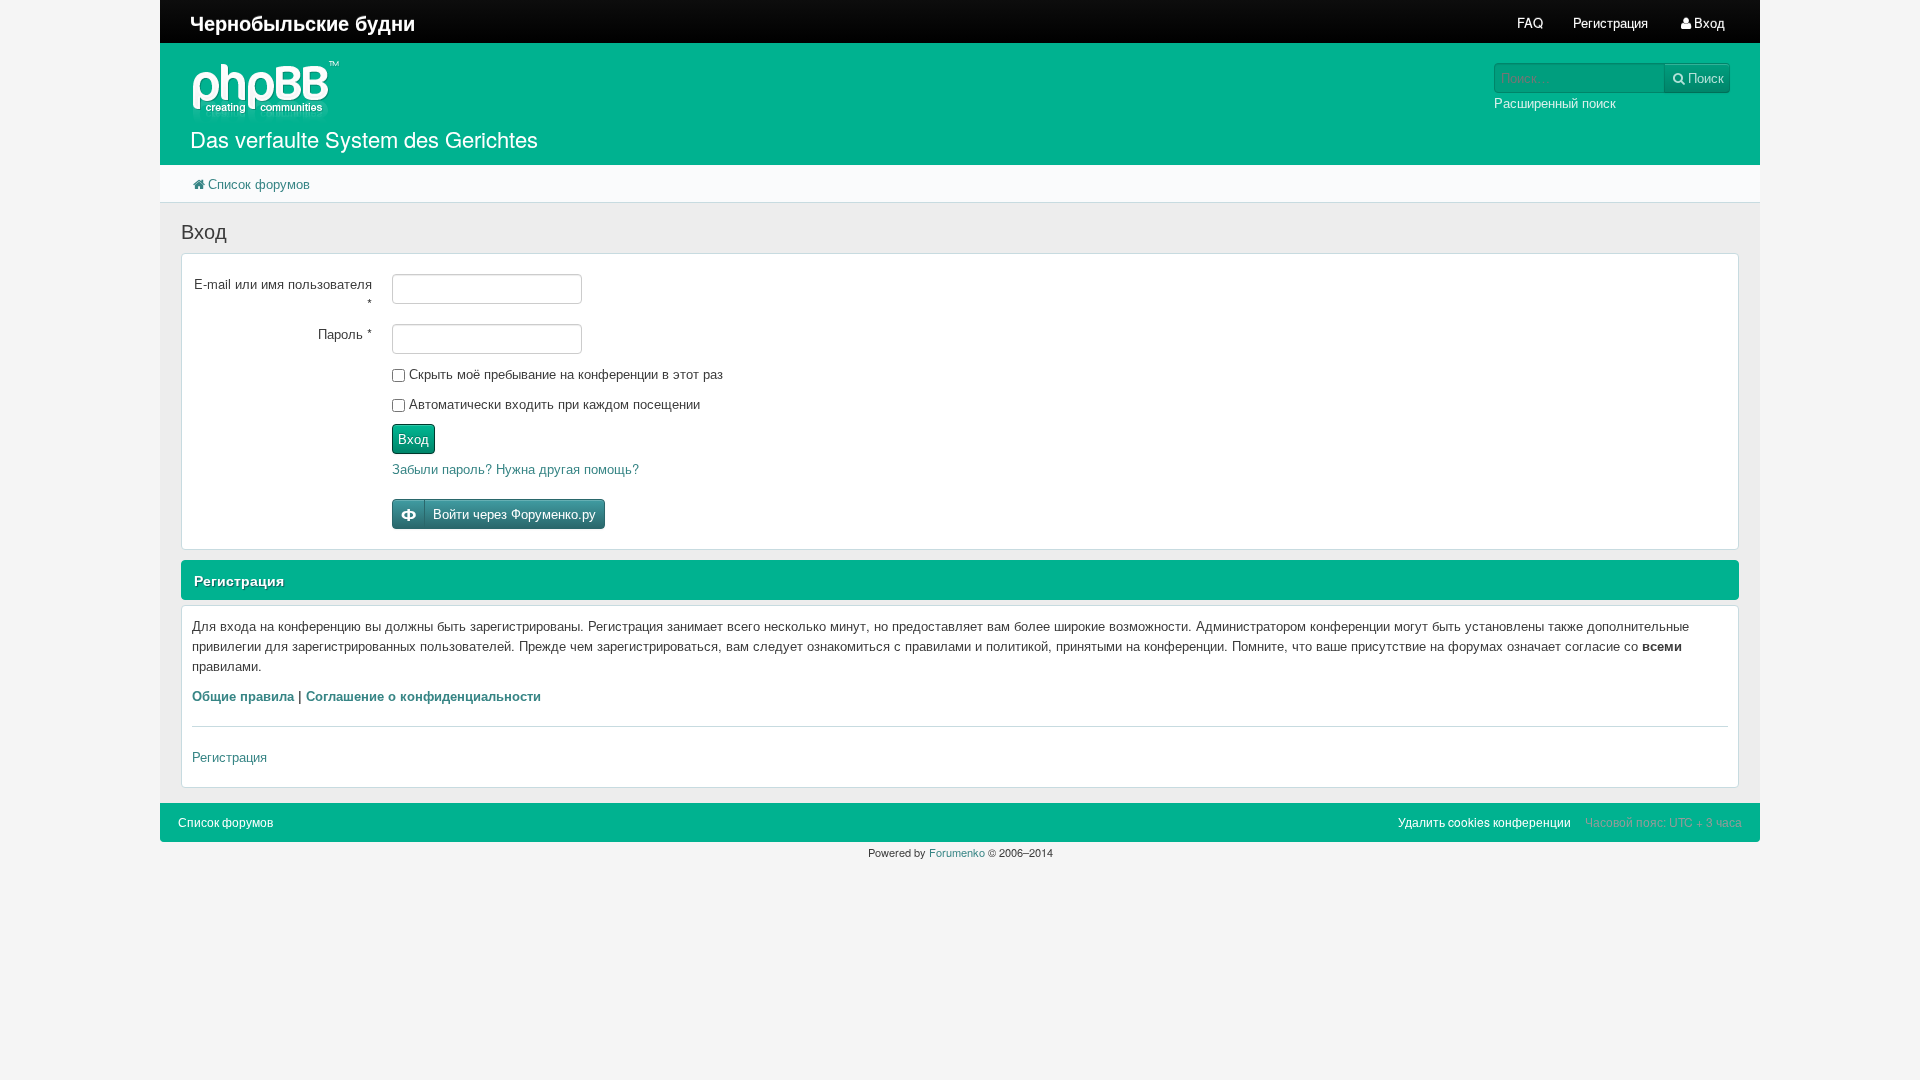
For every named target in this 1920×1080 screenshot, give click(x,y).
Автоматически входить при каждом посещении (552, 403)
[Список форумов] (758, 90)
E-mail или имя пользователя (283, 293)
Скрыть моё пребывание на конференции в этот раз (564, 373)
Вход (413, 438)
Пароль (345, 333)
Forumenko (957, 852)
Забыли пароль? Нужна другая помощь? (515, 468)
